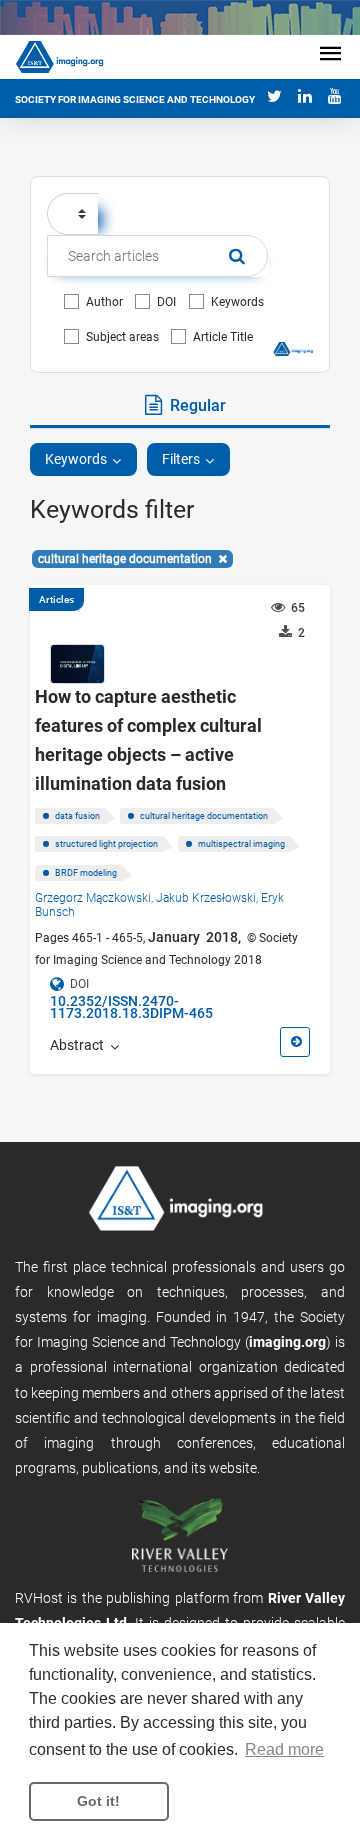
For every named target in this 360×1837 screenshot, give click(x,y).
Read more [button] (284, 1749)
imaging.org (287, 1342)
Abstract (80, 1045)
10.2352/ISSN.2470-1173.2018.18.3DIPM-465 (131, 1007)
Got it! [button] (98, 1801)
